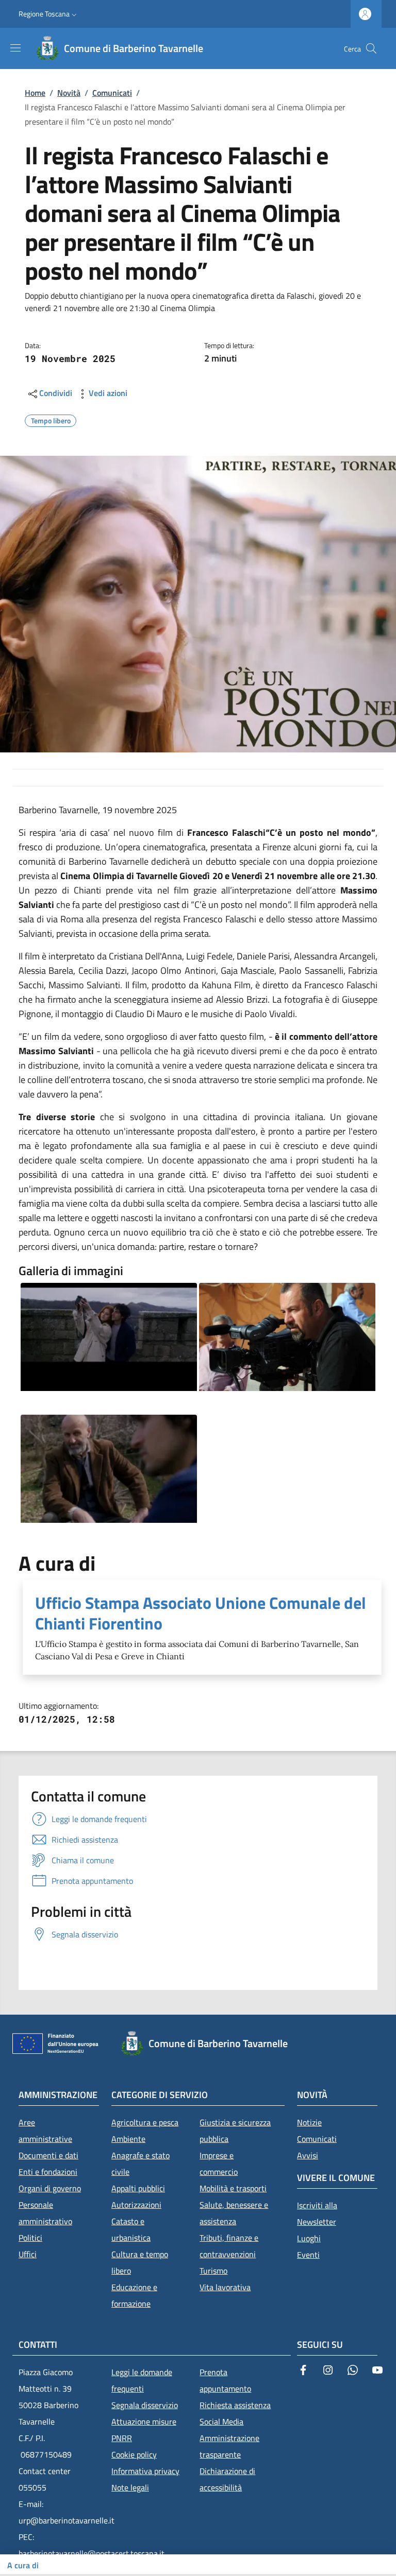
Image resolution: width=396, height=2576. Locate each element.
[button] (49, 14)
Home (35, 93)
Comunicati (112, 93)
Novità (69, 93)
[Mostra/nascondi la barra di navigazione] (15, 48)
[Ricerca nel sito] (371, 48)
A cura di (23, 2565)
